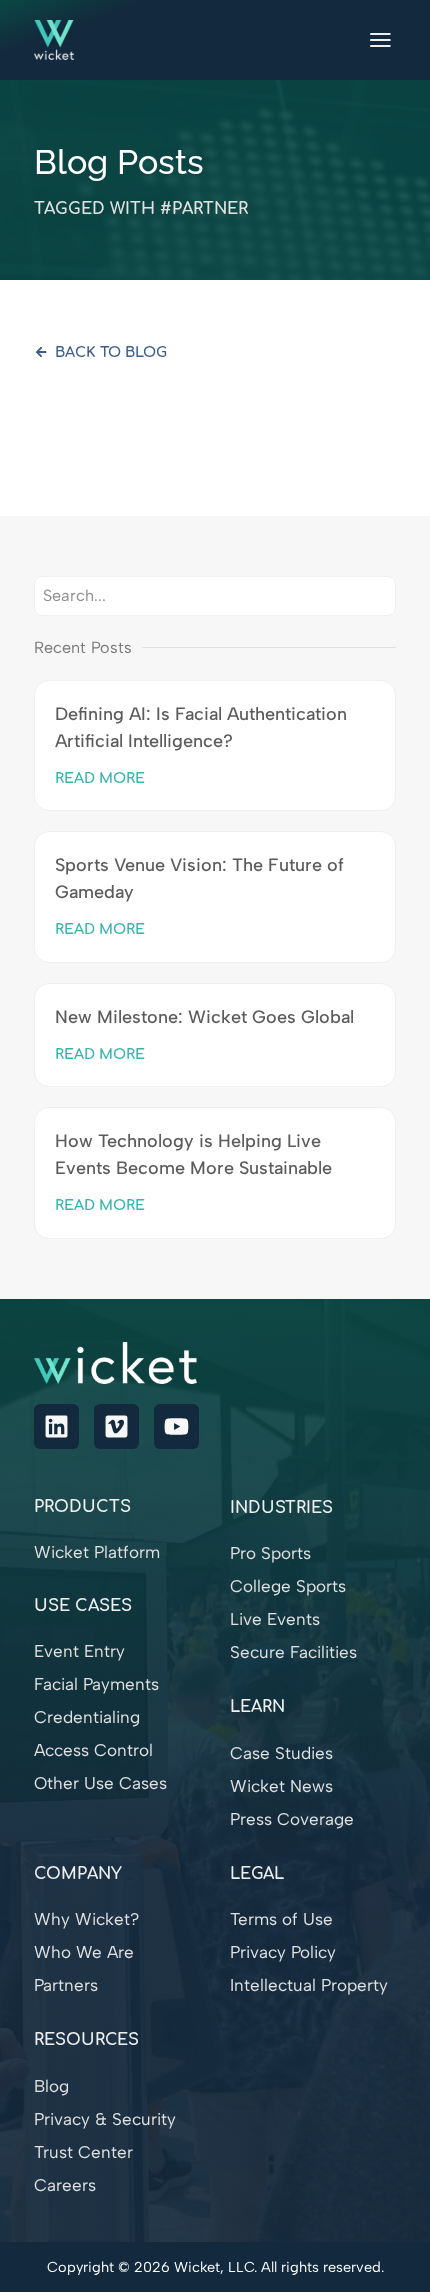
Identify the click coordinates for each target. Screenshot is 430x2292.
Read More (100, 778)
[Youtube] (176, 1426)
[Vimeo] (116, 1426)
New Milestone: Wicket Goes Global (204, 1017)
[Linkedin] (56, 1426)
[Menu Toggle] (380, 40)
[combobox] (214, 596)
